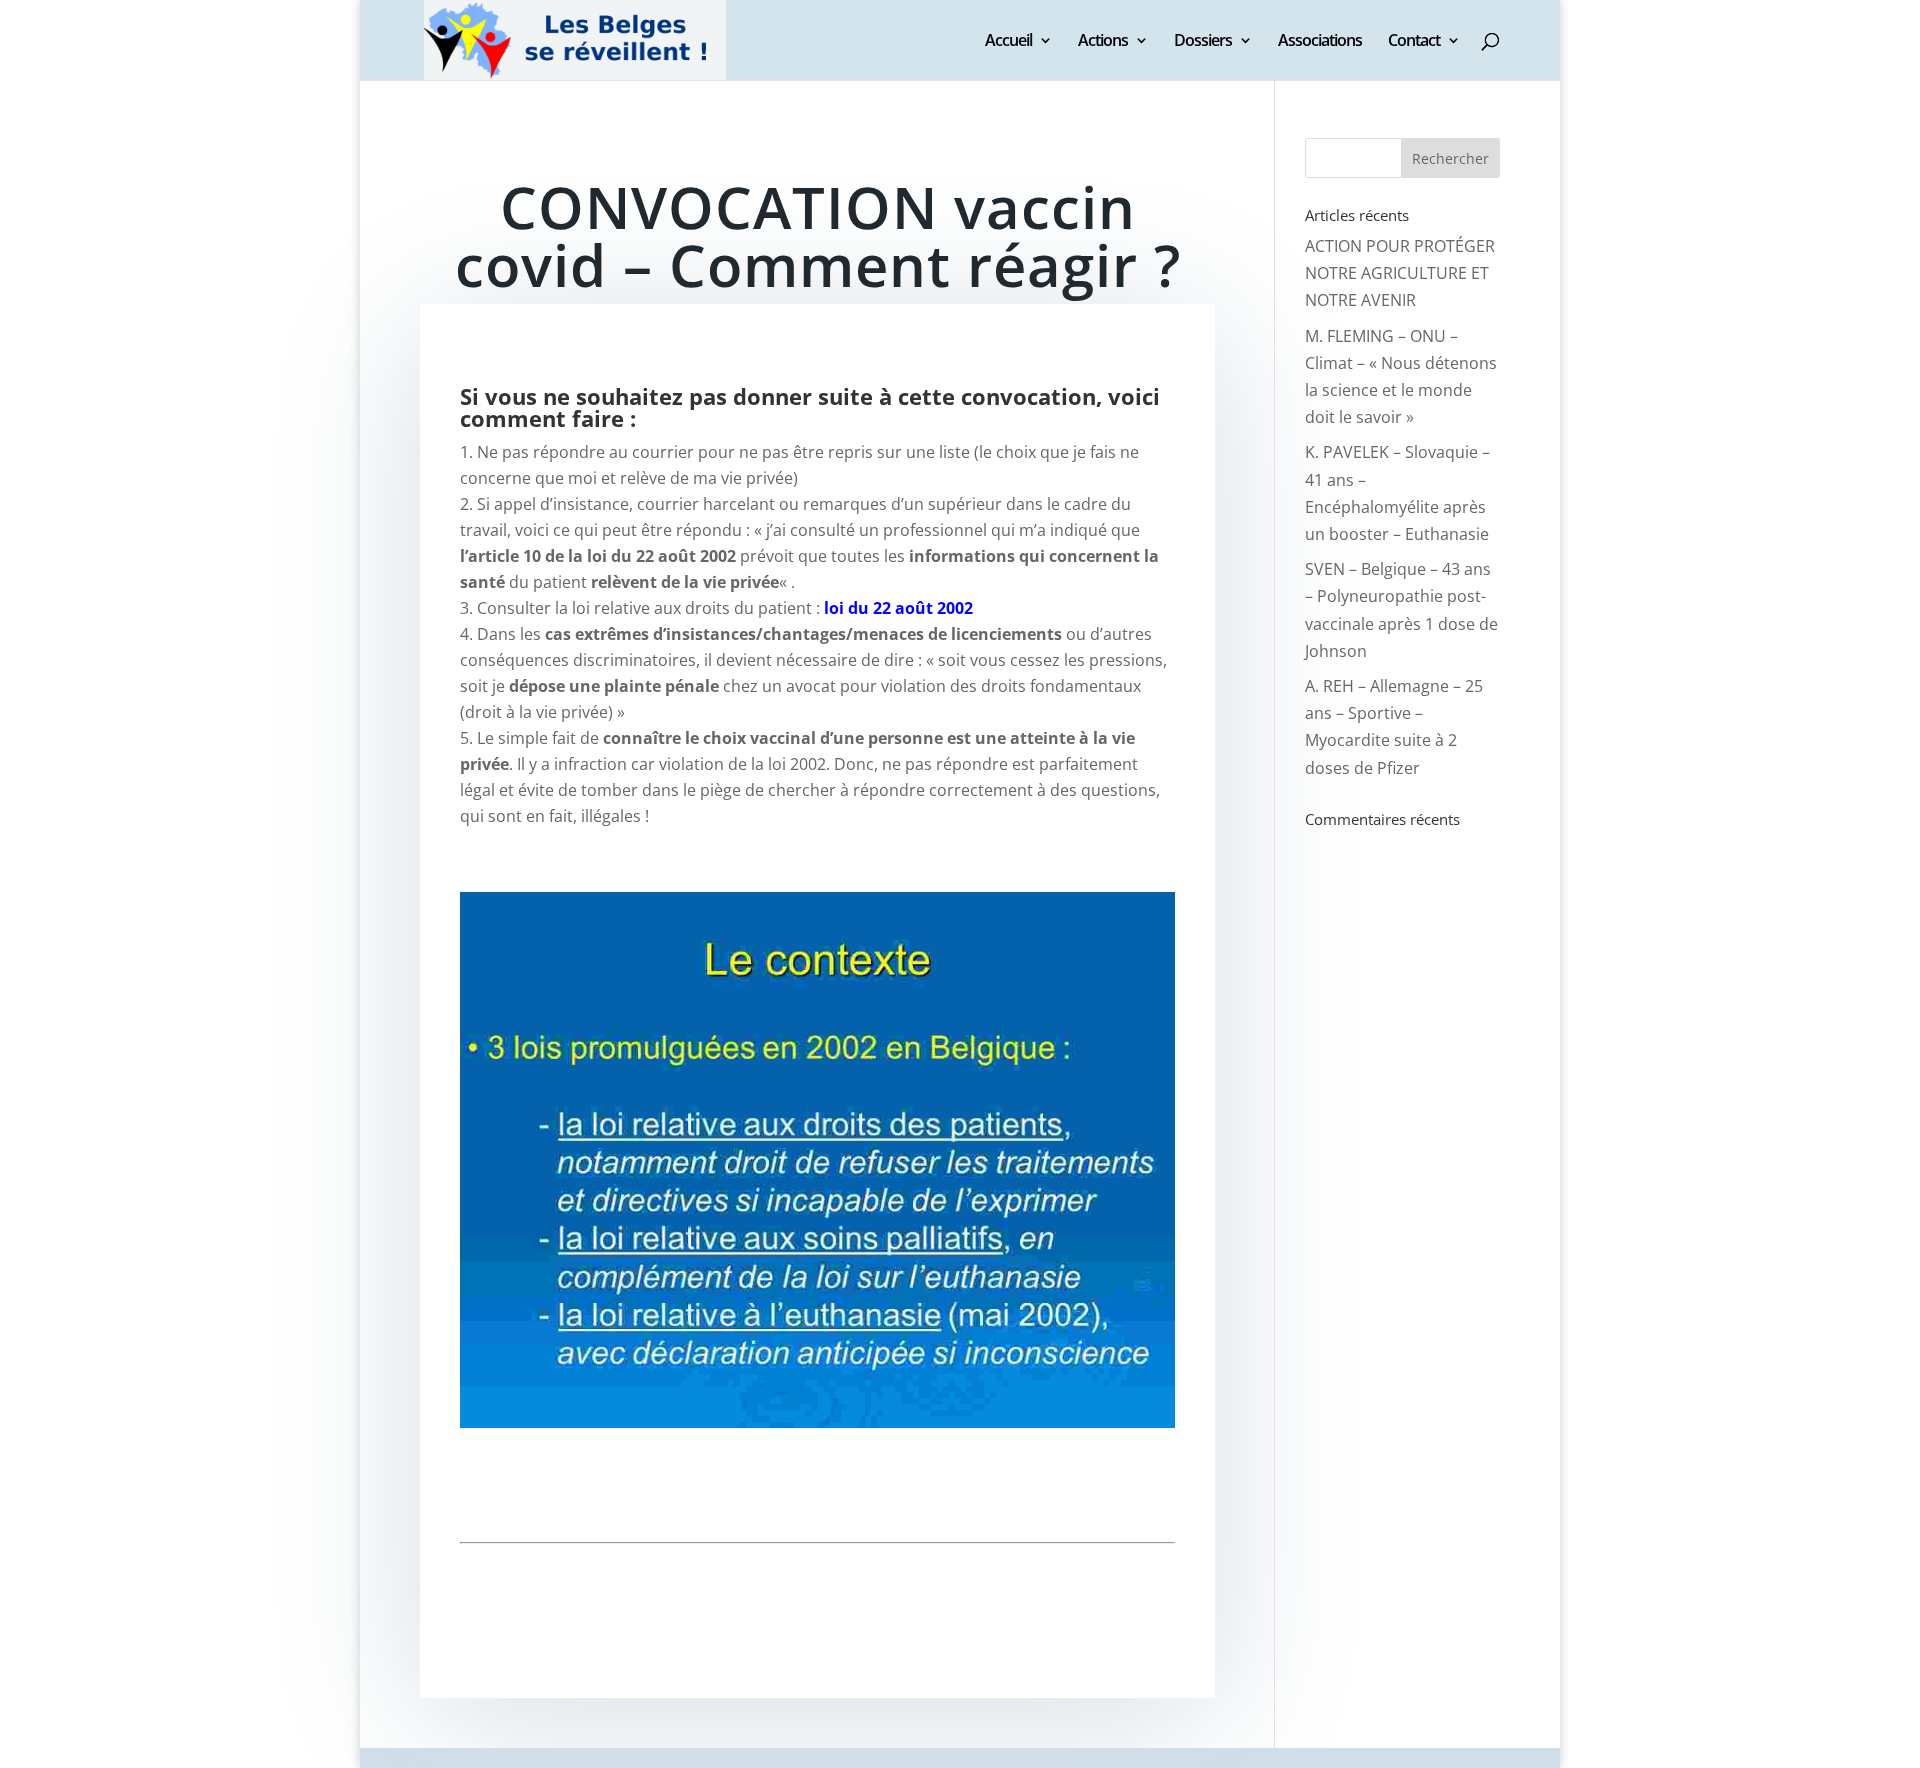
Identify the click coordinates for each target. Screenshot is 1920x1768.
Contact (1414, 42)
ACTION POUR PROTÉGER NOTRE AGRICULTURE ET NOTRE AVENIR (1400, 273)
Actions (1103, 42)
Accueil (1008, 42)
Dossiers (1203, 42)
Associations (1320, 42)
